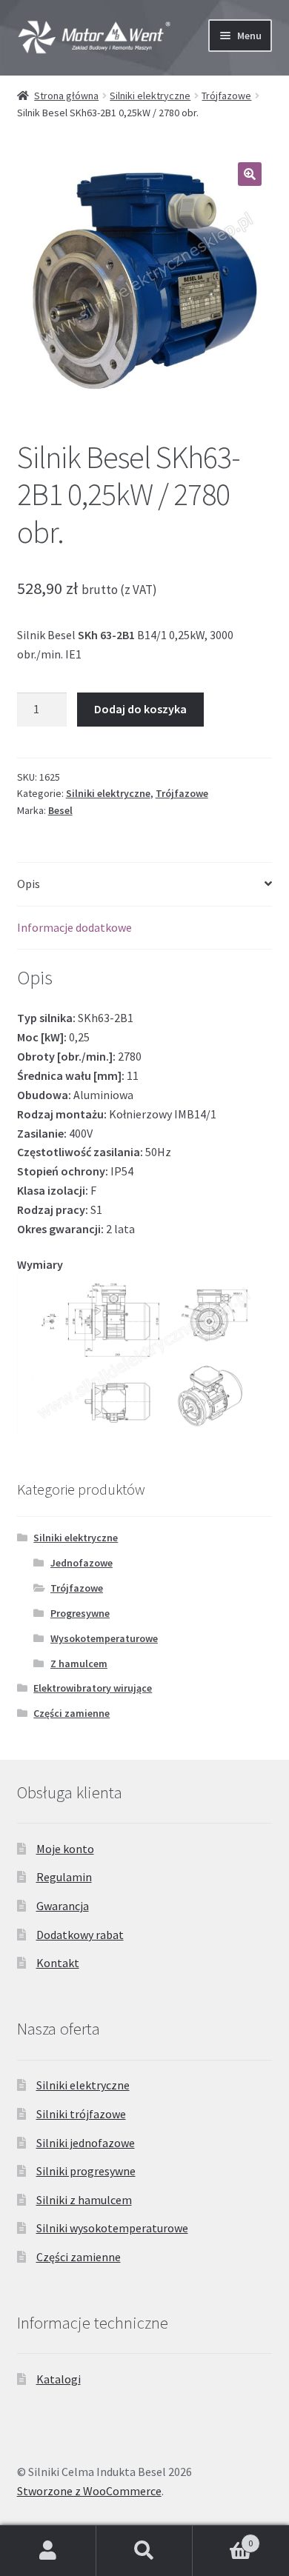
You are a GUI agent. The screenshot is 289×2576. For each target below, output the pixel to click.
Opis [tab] (29, 884)
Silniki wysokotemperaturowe (112, 2228)
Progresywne (80, 1613)
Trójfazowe (226, 96)
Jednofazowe (82, 1563)
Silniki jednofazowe (86, 2143)
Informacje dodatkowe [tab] (74, 927)
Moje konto (65, 1849)
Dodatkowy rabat (80, 1935)
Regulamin (64, 1877)
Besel (60, 810)
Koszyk (223, 2538)
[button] (250, 174)
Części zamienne (72, 1713)
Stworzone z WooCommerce (89, 2491)
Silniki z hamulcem (84, 2200)
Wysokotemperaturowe (104, 1638)
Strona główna (66, 96)
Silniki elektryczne (150, 96)
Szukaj (144, 2551)
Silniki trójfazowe (81, 2114)
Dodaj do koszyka (140, 709)
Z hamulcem (79, 1664)
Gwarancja (63, 1906)
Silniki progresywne (86, 2171)
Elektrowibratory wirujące (93, 1688)
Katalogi (59, 2379)
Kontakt (58, 1963)
